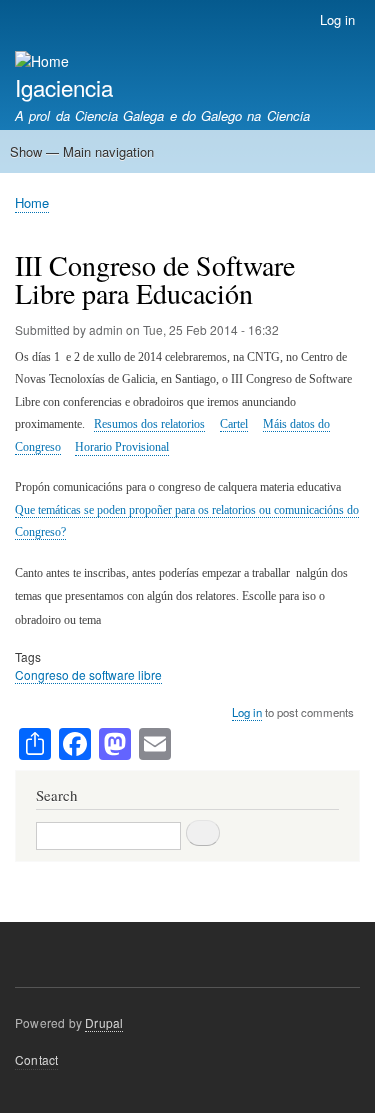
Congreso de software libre (88, 674)
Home (32, 202)
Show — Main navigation (82, 151)
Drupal (104, 1022)
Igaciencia (64, 87)
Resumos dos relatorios (149, 424)
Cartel (234, 424)
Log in (337, 19)
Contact (36, 1059)
